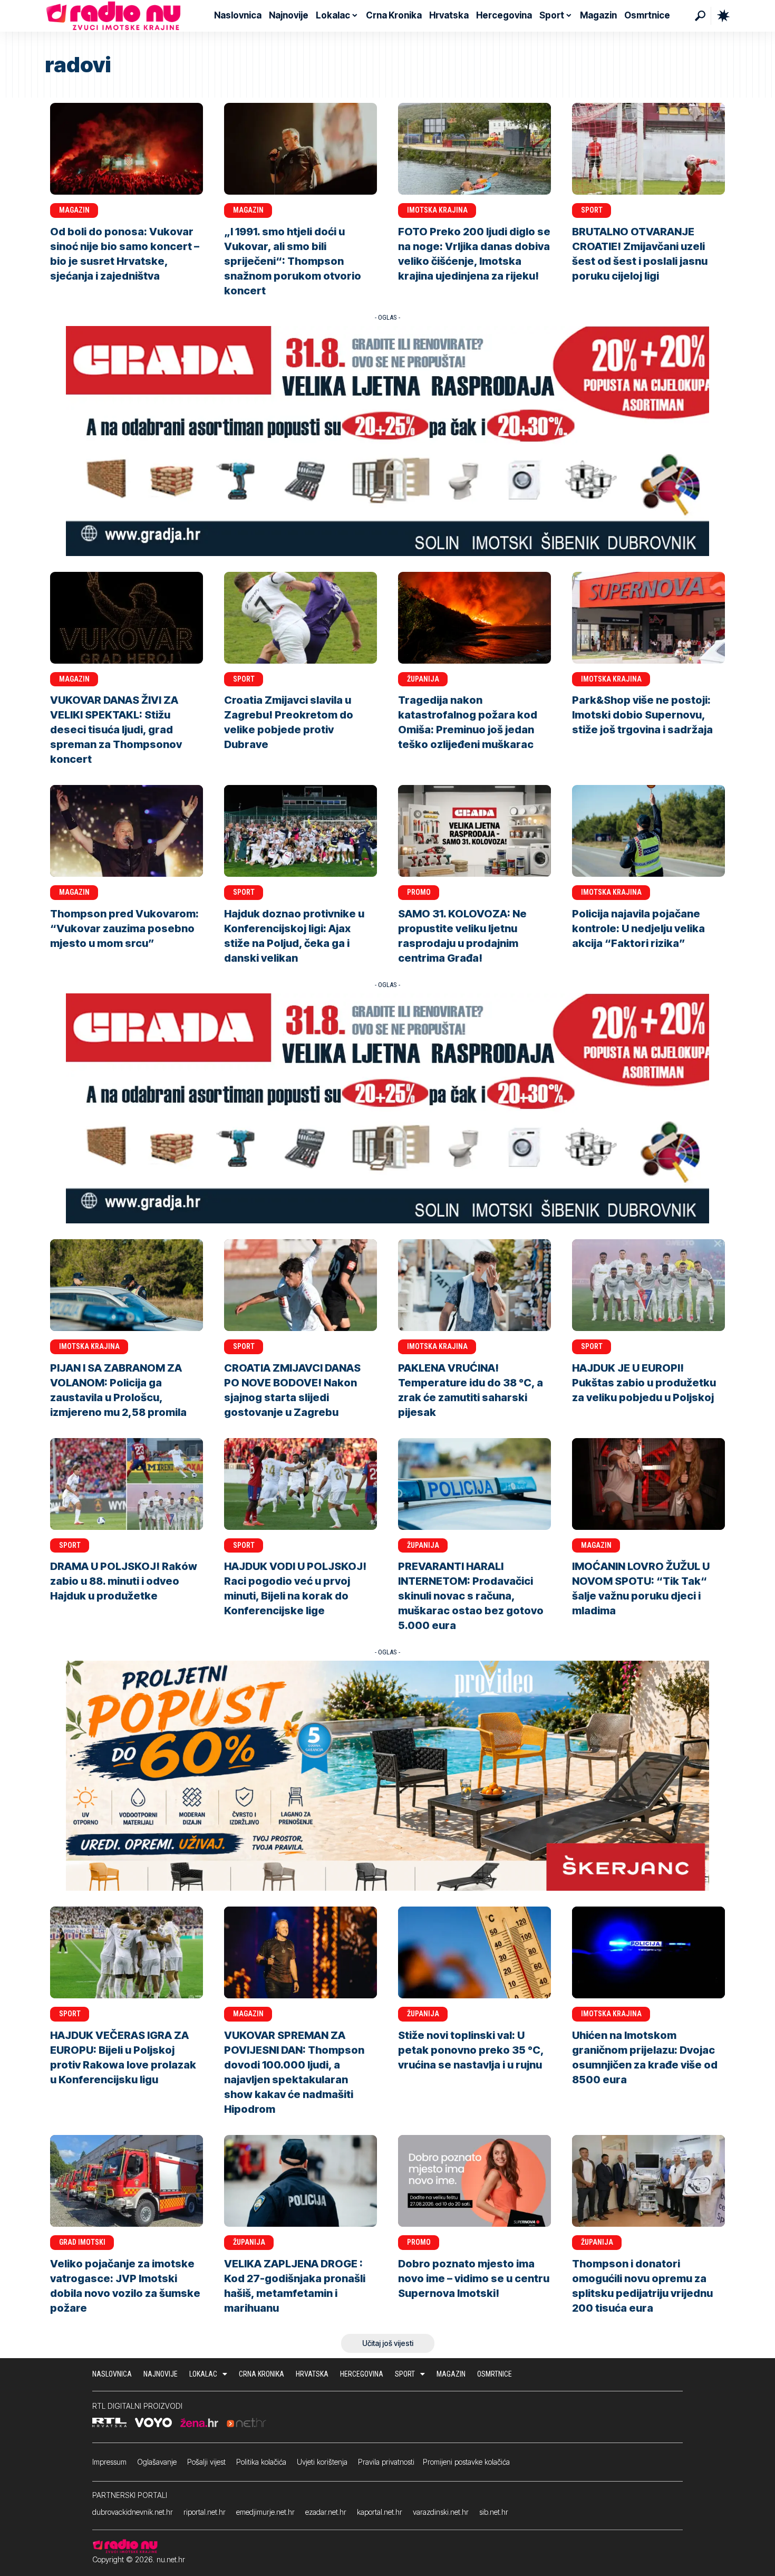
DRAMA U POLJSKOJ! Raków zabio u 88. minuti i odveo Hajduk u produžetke (124, 1581)
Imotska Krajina (437, 210)
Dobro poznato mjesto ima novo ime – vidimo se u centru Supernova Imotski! (474, 2278)
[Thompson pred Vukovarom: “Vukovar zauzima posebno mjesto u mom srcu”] (127, 831)
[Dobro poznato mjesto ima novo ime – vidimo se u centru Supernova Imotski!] (474, 2181)
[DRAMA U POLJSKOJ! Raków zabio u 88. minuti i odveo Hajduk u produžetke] (127, 1484)
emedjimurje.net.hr (265, 2512)
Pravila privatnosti (386, 2462)
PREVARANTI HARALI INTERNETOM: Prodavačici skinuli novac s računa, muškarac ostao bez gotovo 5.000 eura (471, 1596)
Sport (592, 210)
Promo (419, 892)
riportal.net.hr (205, 2512)
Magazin (74, 210)
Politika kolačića (261, 2462)
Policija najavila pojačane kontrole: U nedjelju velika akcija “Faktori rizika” (638, 928)
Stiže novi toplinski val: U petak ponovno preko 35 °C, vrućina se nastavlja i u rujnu (471, 2050)
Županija (423, 679)
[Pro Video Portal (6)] (387, 1775)
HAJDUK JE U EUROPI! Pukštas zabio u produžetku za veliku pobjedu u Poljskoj (644, 1383)
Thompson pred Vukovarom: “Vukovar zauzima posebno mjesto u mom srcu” (124, 928)
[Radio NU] (113, 16)
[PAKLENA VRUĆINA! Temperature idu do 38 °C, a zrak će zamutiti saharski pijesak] (474, 1285)
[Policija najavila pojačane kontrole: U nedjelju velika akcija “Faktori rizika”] (648, 831)
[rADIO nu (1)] (387, 440)
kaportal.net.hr (380, 2512)
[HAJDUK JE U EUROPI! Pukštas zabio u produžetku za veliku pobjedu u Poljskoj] (648, 1285)
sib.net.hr (494, 2512)
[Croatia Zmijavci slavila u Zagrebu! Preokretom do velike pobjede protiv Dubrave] (301, 618)
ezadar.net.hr (326, 2512)
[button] (700, 16)
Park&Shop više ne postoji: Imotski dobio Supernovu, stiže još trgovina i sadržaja (642, 715)
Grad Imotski (82, 2242)
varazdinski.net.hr (441, 2512)
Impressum (109, 2462)
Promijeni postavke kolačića (466, 2462)
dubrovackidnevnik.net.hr (133, 2512)
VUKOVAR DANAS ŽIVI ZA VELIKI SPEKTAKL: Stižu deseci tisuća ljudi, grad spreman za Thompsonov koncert (116, 730)
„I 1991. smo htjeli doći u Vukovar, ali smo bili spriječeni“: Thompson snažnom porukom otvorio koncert (293, 261)
